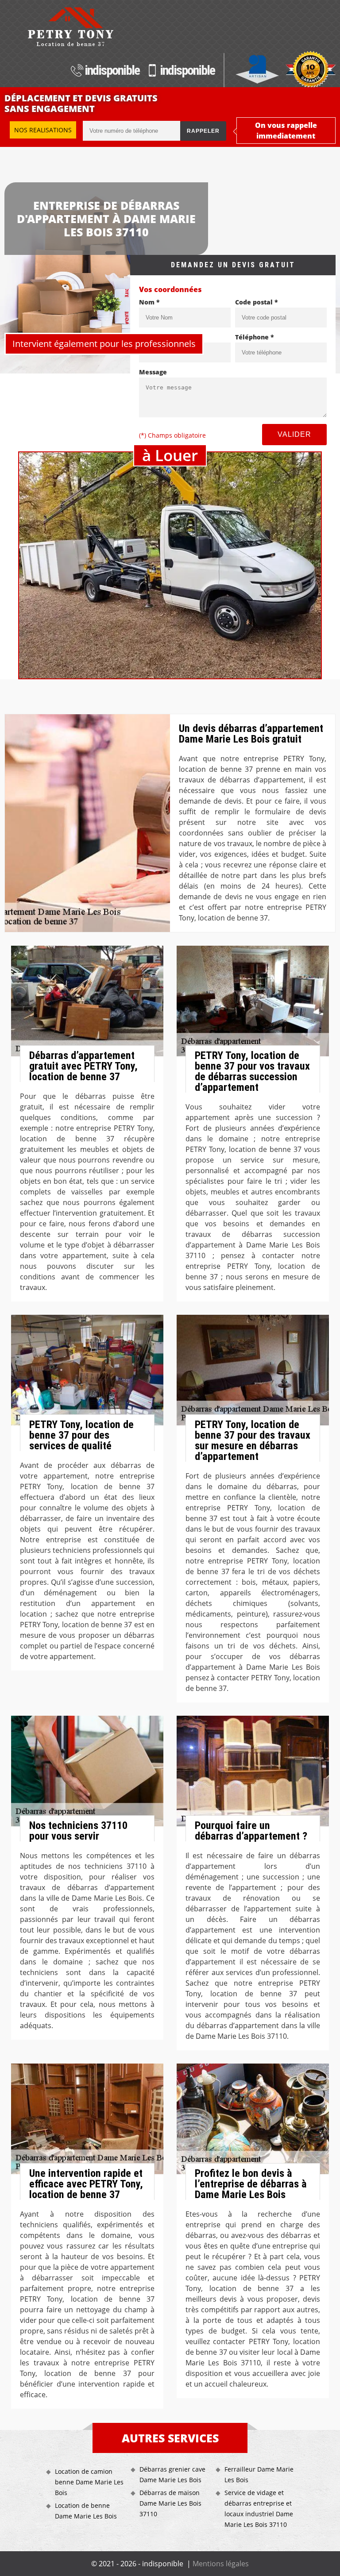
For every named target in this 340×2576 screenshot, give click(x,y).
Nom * (149, 302)
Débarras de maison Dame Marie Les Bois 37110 (170, 2503)
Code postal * (257, 302)
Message (153, 372)
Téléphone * (255, 337)
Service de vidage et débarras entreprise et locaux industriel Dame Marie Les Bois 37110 (259, 2509)
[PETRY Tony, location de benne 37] (70, 27)
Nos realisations (43, 130)
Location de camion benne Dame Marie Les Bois (89, 2482)
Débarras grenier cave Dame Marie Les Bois (172, 2474)
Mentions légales (221, 2564)
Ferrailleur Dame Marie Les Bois (259, 2474)
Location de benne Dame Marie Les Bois (86, 2511)
